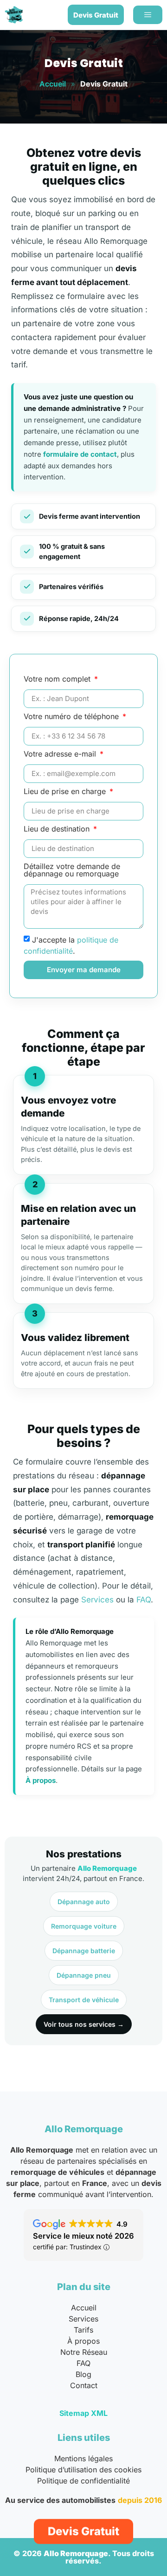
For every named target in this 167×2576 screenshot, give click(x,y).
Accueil (53, 84)
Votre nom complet (58, 679)
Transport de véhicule (84, 2000)
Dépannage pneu (84, 1975)
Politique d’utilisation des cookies (83, 2470)
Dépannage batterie (84, 1951)
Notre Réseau (84, 2352)
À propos (41, 1780)
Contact (84, 2385)
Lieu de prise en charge (66, 792)
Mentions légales (83, 2458)
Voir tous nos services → (84, 2024)
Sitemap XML (83, 2413)
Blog (83, 2374)
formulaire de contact (80, 454)
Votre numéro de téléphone (72, 717)
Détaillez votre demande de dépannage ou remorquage (72, 870)
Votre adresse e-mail (61, 754)
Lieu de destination (58, 829)
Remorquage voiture (84, 1926)
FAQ (144, 1600)
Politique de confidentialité (83, 2481)
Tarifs (83, 2330)
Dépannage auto (84, 1902)
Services (97, 1600)
